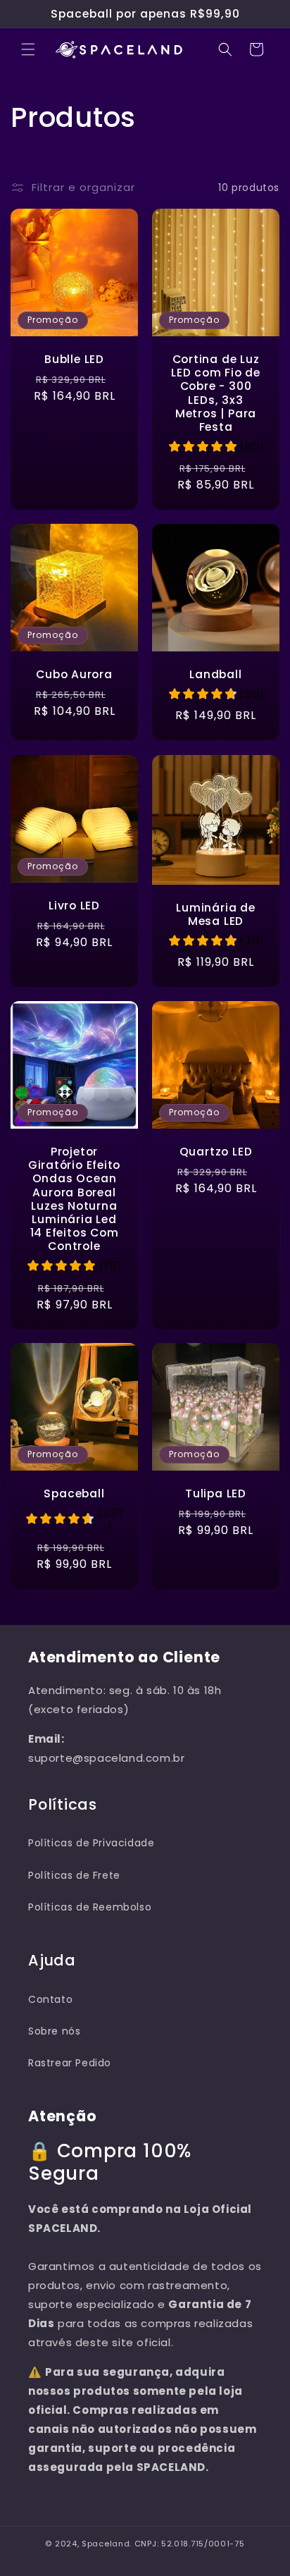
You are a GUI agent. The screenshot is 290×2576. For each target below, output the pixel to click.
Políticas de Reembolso (90, 1907)
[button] (28, 49)
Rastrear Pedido (70, 2063)
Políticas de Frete (74, 1875)
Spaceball (74, 1494)
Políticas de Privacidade (91, 1843)
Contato (50, 1999)
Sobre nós (54, 2031)
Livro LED (74, 906)
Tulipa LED (216, 1494)
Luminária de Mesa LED (215, 914)
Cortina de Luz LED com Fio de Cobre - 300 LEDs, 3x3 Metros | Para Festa (216, 393)
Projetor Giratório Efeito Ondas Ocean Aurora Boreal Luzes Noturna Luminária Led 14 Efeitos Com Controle (74, 1199)
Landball (215, 674)
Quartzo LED (216, 1152)
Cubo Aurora (74, 674)
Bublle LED (74, 359)
